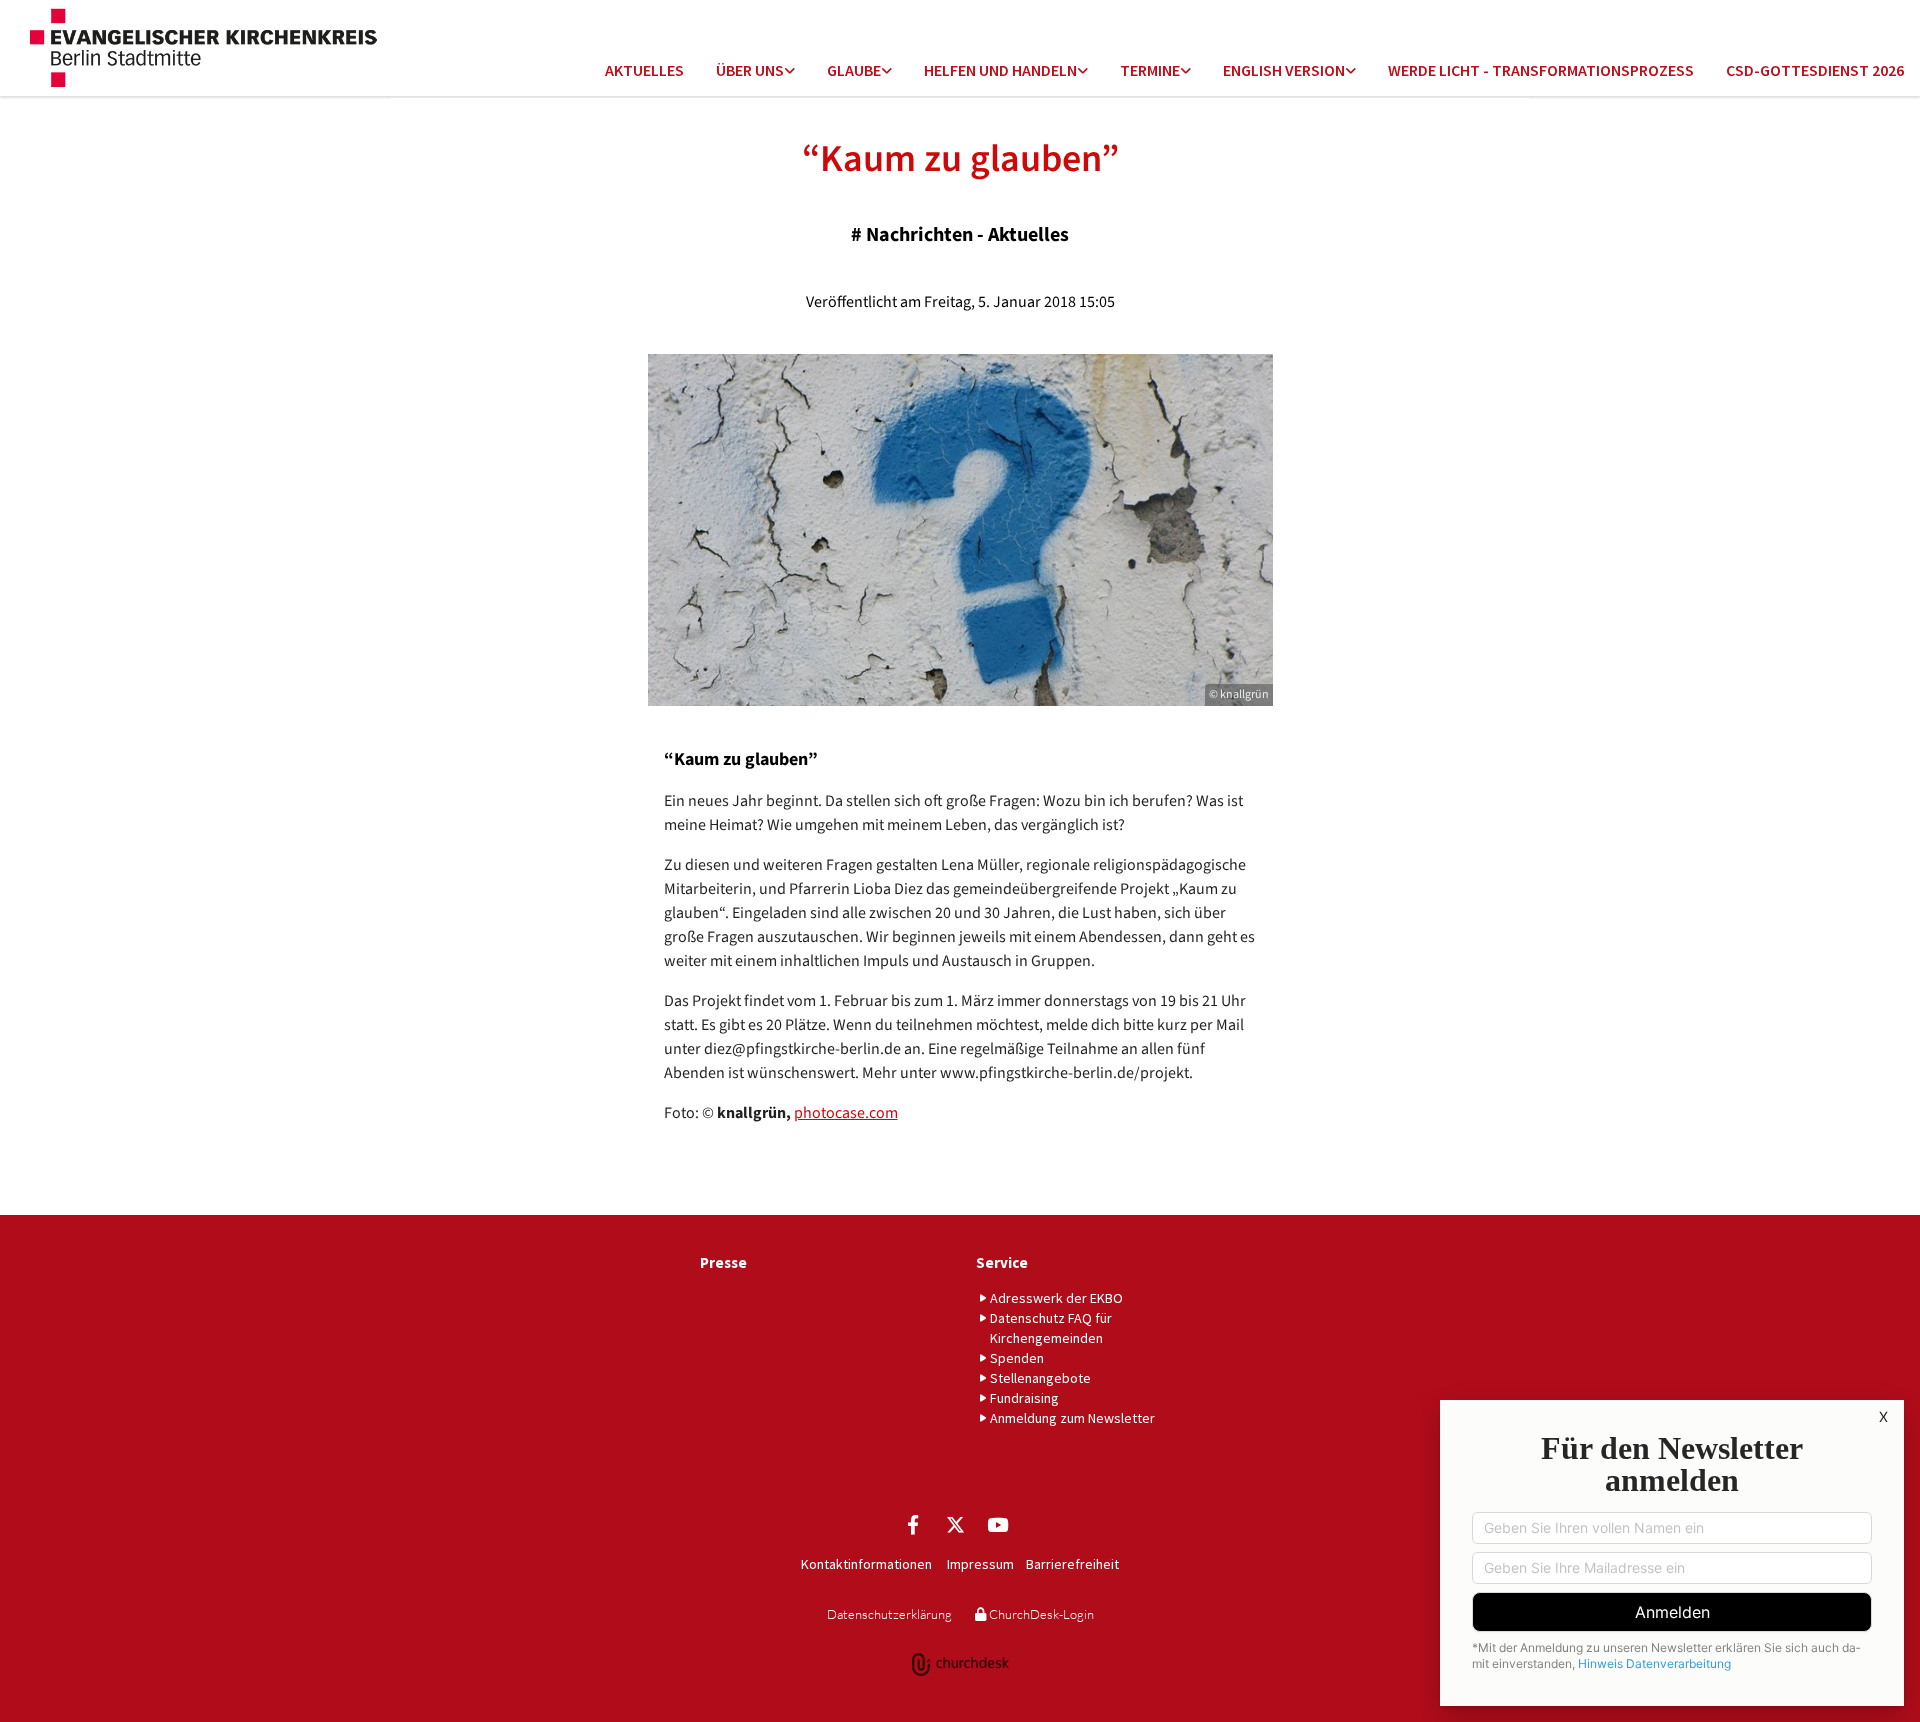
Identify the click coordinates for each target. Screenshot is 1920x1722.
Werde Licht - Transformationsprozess (1541, 70)
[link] (755, 71)
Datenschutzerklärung (889, 1614)
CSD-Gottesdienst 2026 (1815, 70)
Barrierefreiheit (1072, 1564)
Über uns (750, 70)
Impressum (980, 1564)
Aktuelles (644, 70)
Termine (1150, 70)
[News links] (1351, 71)
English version (1284, 70)
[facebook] (913, 1524)
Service (1002, 1262)
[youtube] (997, 1524)
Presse (723, 1262)
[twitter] (955, 1524)
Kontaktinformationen (866, 1564)
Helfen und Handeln (1000, 70)
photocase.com (846, 1113)
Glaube (854, 70)
